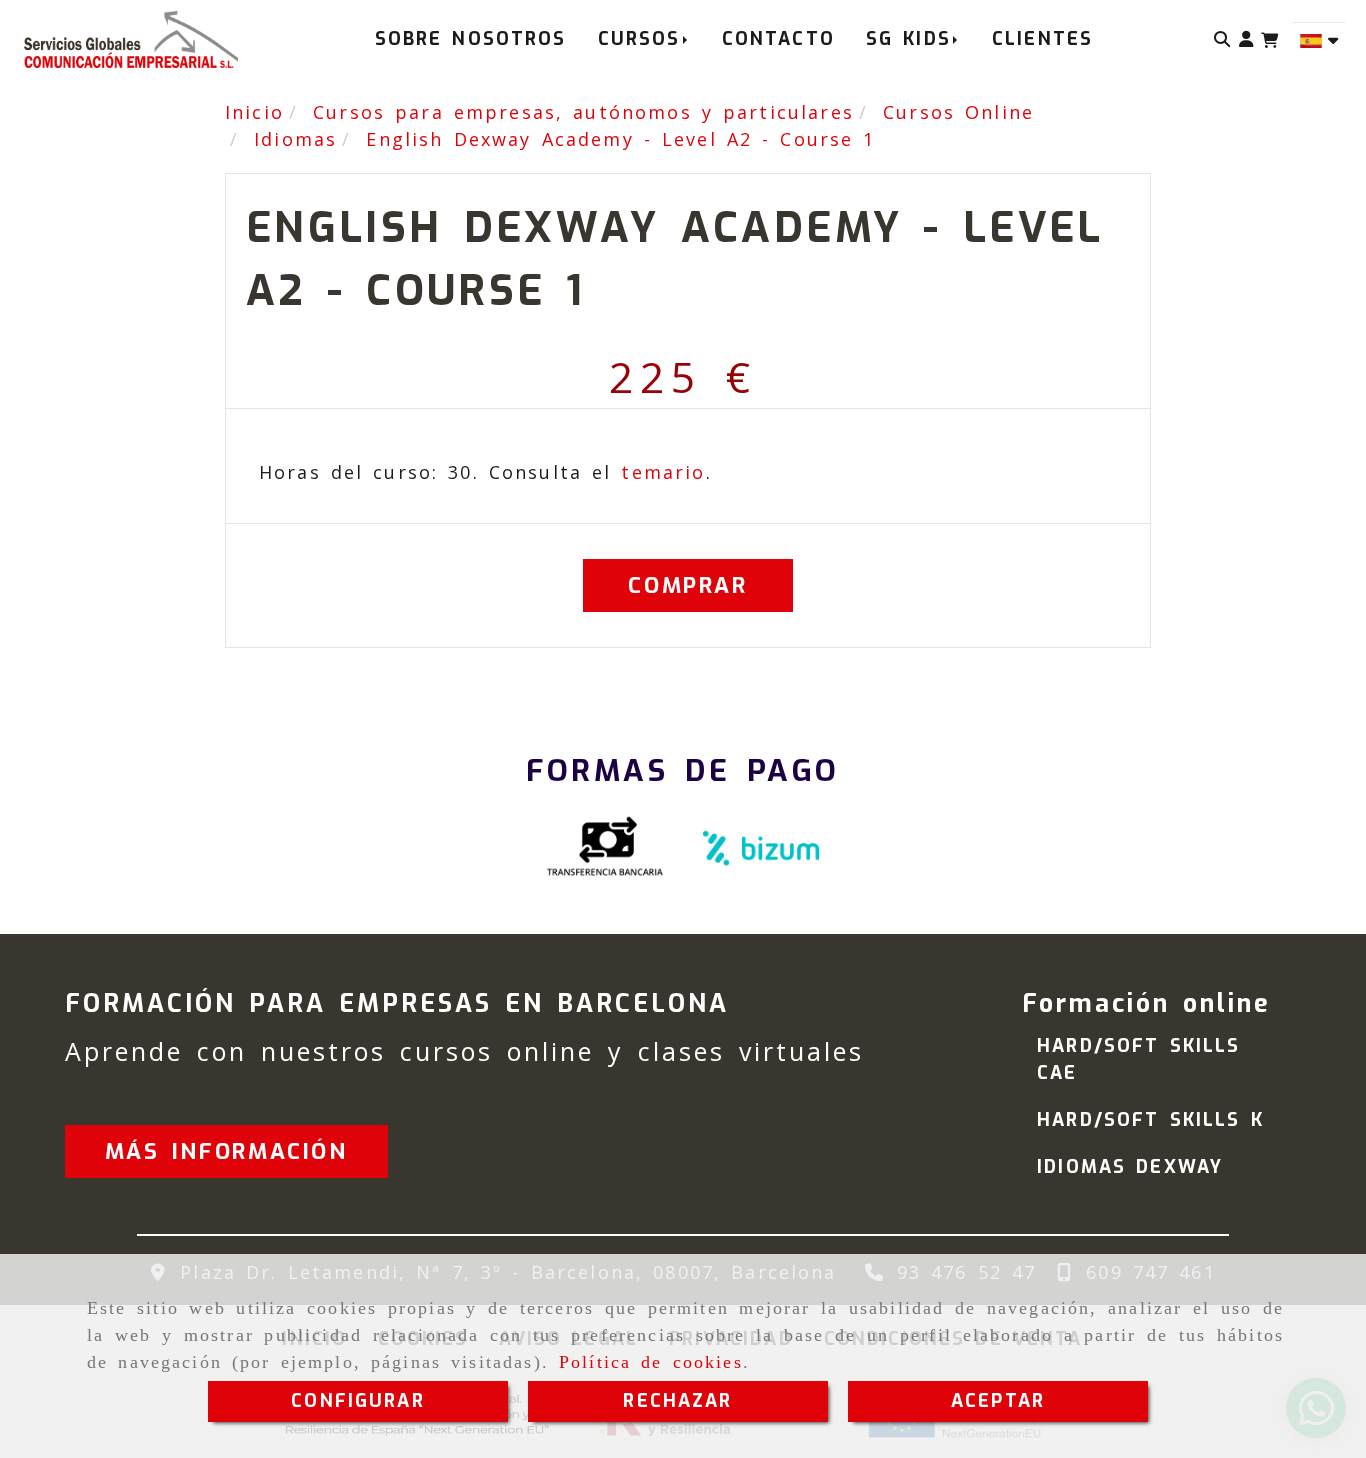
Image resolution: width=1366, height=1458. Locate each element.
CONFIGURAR (358, 1401)
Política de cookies (651, 1362)
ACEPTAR (998, 1401)
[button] (1246, 39)
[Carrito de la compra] (1269, 40)
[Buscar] (1222, 39)
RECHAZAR (677, 1401)
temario (663, 472)
